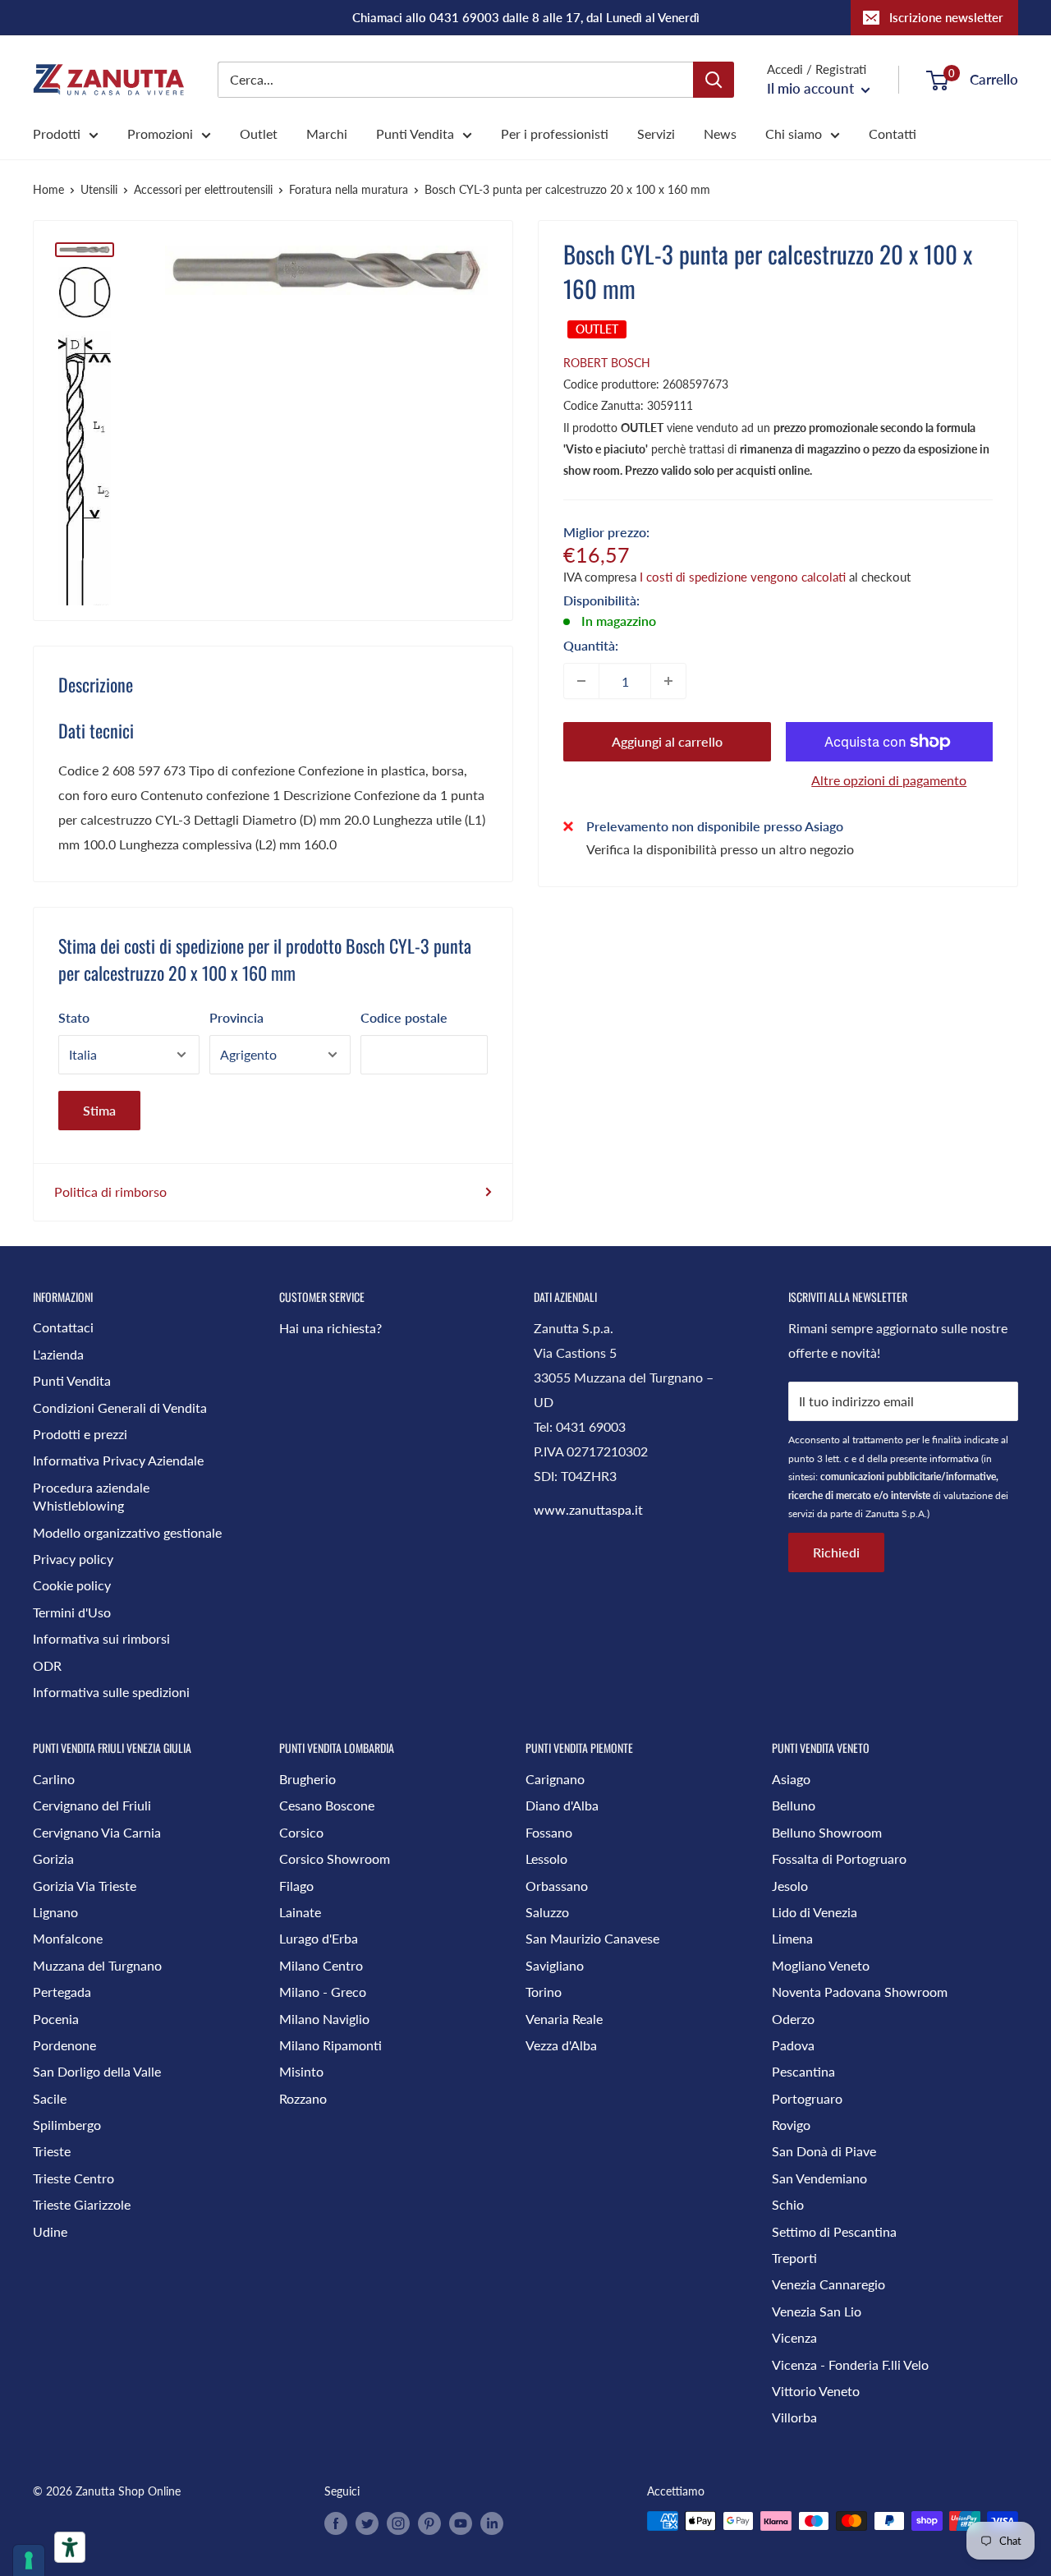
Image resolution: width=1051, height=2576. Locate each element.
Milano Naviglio (324, 2019)
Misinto (301, 2071)
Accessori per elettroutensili (203, 189)
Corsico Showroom (335, 1858)
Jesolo (790, 1886)
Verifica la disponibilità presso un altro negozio (720, 848)
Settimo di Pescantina (834, 2231)
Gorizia (53, 1858)
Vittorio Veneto (816, 2391)
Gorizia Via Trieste (85, 1886)
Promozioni (160, 133)
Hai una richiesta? (330, 1328)
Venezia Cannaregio (828, 2284)
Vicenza (794, 2337)
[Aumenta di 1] (668, 681)
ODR (47, 1665)
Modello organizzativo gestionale (127, 1532)
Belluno (794, 1805)
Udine (50, 2231)
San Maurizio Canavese (592, 1938)
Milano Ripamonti (330, 2045)
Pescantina (803, 2071)
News (720, 133)
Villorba (794, 2417)
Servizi (656, 133)
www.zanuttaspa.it (588, 1509)
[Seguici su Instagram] (398, 2523)
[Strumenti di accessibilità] (70, 2547)
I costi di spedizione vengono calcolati (743, 577)
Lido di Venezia (815, 1912)
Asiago (791, 1779)
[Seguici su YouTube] (461, 2523)
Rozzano (303, 2098)
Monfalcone (68, 1938)
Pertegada (62, 1992)
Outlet (259, 133)
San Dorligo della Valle (97, 2071)
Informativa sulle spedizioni (111, 1692)
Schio (788, 2204)
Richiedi (836, 1552)
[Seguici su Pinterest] (429, 2523)
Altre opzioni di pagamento (889, 780)
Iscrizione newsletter (946, 17)
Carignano (555, 1779)
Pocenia (56, 2019)
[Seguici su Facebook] (336, 2523)
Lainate (300, 1912)
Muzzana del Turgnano (97, 1965)
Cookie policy (72, 1585)
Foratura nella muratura (349, 189)
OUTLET (597, 329)
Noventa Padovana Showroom (860, 1992)
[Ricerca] (714, 80)
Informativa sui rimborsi (101, 1638)
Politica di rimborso (110, 1191)
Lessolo (546, 1858)
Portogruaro (807, 2098)
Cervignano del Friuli (92, 1805)
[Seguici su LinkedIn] (492, 2523)
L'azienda (58, 1354)
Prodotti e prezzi (80, 1434)
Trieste (52, 2151)
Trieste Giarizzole (82, 2204)
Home (48, 189)
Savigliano (555, 1965)
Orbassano (557, 1886)
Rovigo (791, 2125)
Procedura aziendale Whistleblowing (91, 1496)
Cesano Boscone (327, 1805)
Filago (296, 1886)
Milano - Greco (323, 1992)
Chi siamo (794, 133)
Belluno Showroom (827, 1832)
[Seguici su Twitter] (367, 2523)
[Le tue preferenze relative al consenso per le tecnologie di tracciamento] (29, 2560)
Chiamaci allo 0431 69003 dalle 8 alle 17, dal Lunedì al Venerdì (526, 17)
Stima (99, 1110)
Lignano (55, 1912)
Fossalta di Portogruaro (839, 1858)
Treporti (794, 2258)
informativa (954, 1458)
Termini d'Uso (72, 1612)
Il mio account (812, 88)
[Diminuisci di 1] (581, 681)
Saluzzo (547, 1912)
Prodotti (57, 133)
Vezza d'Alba (561, 2045)
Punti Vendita (415, 133)
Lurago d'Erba (319, 1938)
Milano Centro (321, 1965)
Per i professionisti (555, 133)
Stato (74, 1017)
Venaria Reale (564, 2019)
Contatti (893, 133)
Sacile (50, 2098)
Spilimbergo (67, 2125)
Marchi (327, 133)
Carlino (54, 1779)
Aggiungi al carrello (667, 741)
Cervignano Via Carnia (97, 1832)
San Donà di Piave (824, 2151)
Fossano (549, 1832)
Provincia (236, 1017)
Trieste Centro (73, 2178)
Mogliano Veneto (821, 1965)
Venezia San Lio (817, 2311)
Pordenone (64, 2045)
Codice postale (404, 1017)
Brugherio (307, 1779)
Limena (792, 1938)
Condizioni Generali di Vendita (120, 1408)
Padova (793, 2045)
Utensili (99, 189)
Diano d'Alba (562, 1805)
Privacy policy (73, 1559)
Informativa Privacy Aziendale (118, 1460)
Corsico (301, 1832)
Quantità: (591, 645)
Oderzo (793, 2019)
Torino (544, 1992)
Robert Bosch (607, 363)
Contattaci (63, 1327)
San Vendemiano (819, 2178)
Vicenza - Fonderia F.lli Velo (850, 2364)
